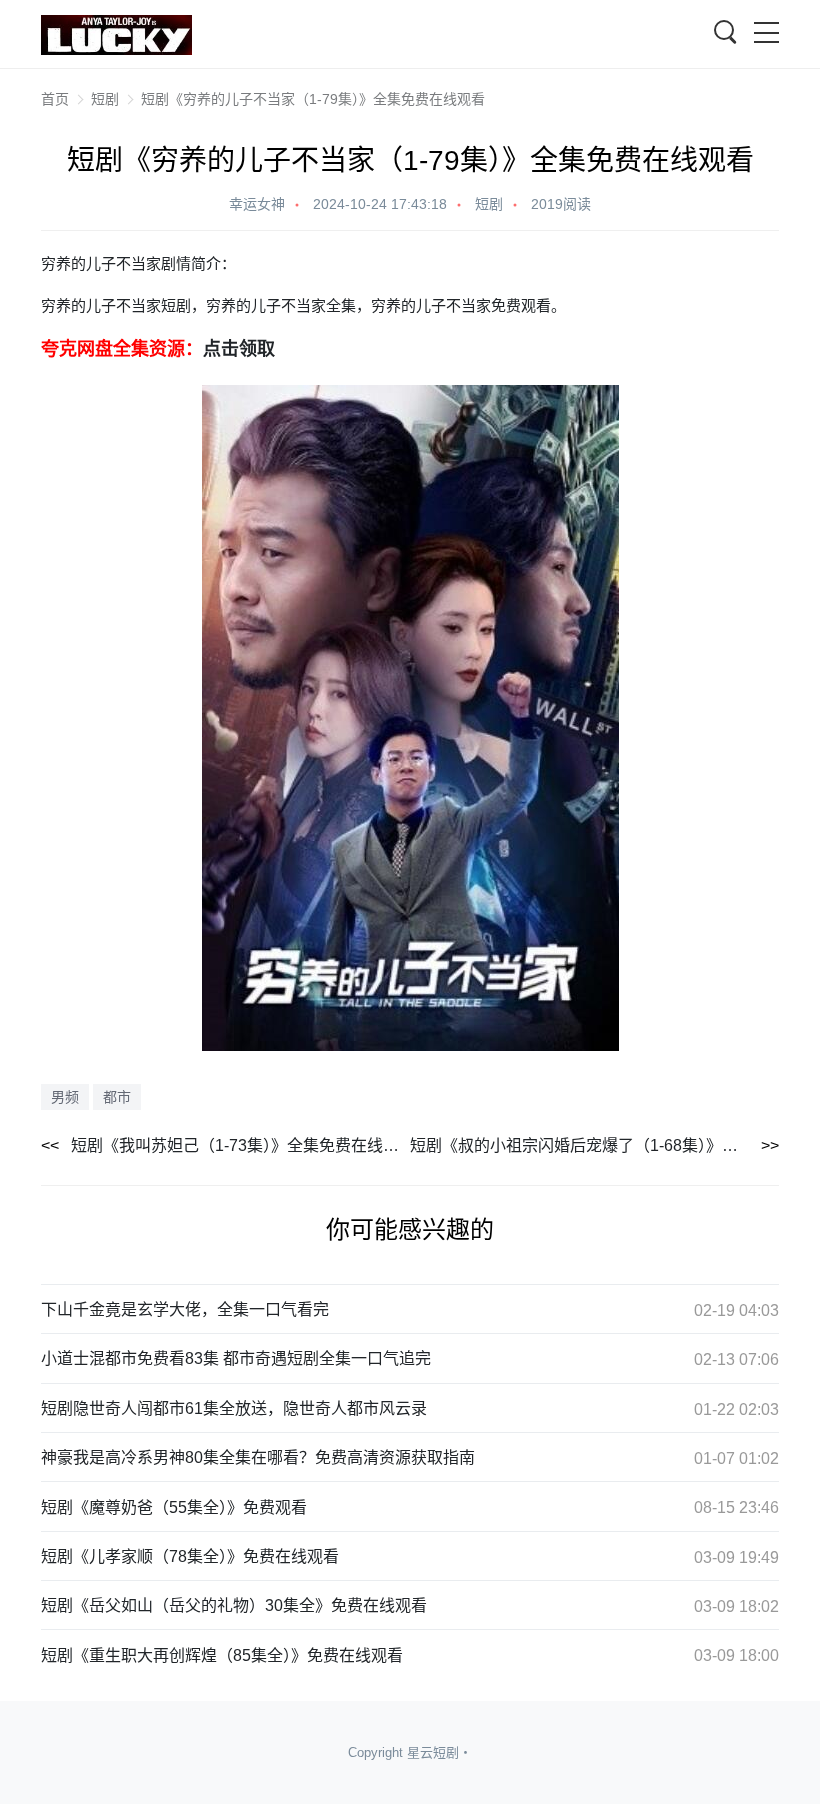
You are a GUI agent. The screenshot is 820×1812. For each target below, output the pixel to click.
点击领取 (239, 349)
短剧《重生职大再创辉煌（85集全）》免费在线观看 (222, 1655)
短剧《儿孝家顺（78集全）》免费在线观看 (190, 1556)
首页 (55, 99)
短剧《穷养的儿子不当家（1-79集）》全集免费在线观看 (313, 99)
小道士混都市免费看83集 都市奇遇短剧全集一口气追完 (236, 1358)
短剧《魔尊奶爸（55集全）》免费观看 (174, 1507)
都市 (117, 1097)
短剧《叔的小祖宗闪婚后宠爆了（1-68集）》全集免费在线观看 (594, 1145)
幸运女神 (257, 204)
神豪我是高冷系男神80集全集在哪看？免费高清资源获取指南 (258, 1457)
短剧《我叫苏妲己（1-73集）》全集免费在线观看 (240, 1145)
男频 (65, 1097)
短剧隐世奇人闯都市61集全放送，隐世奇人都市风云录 (234, 1408)
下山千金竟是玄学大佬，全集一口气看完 (185, 1309)
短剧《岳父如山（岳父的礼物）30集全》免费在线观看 (234, 1605)
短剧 (105, 99)
